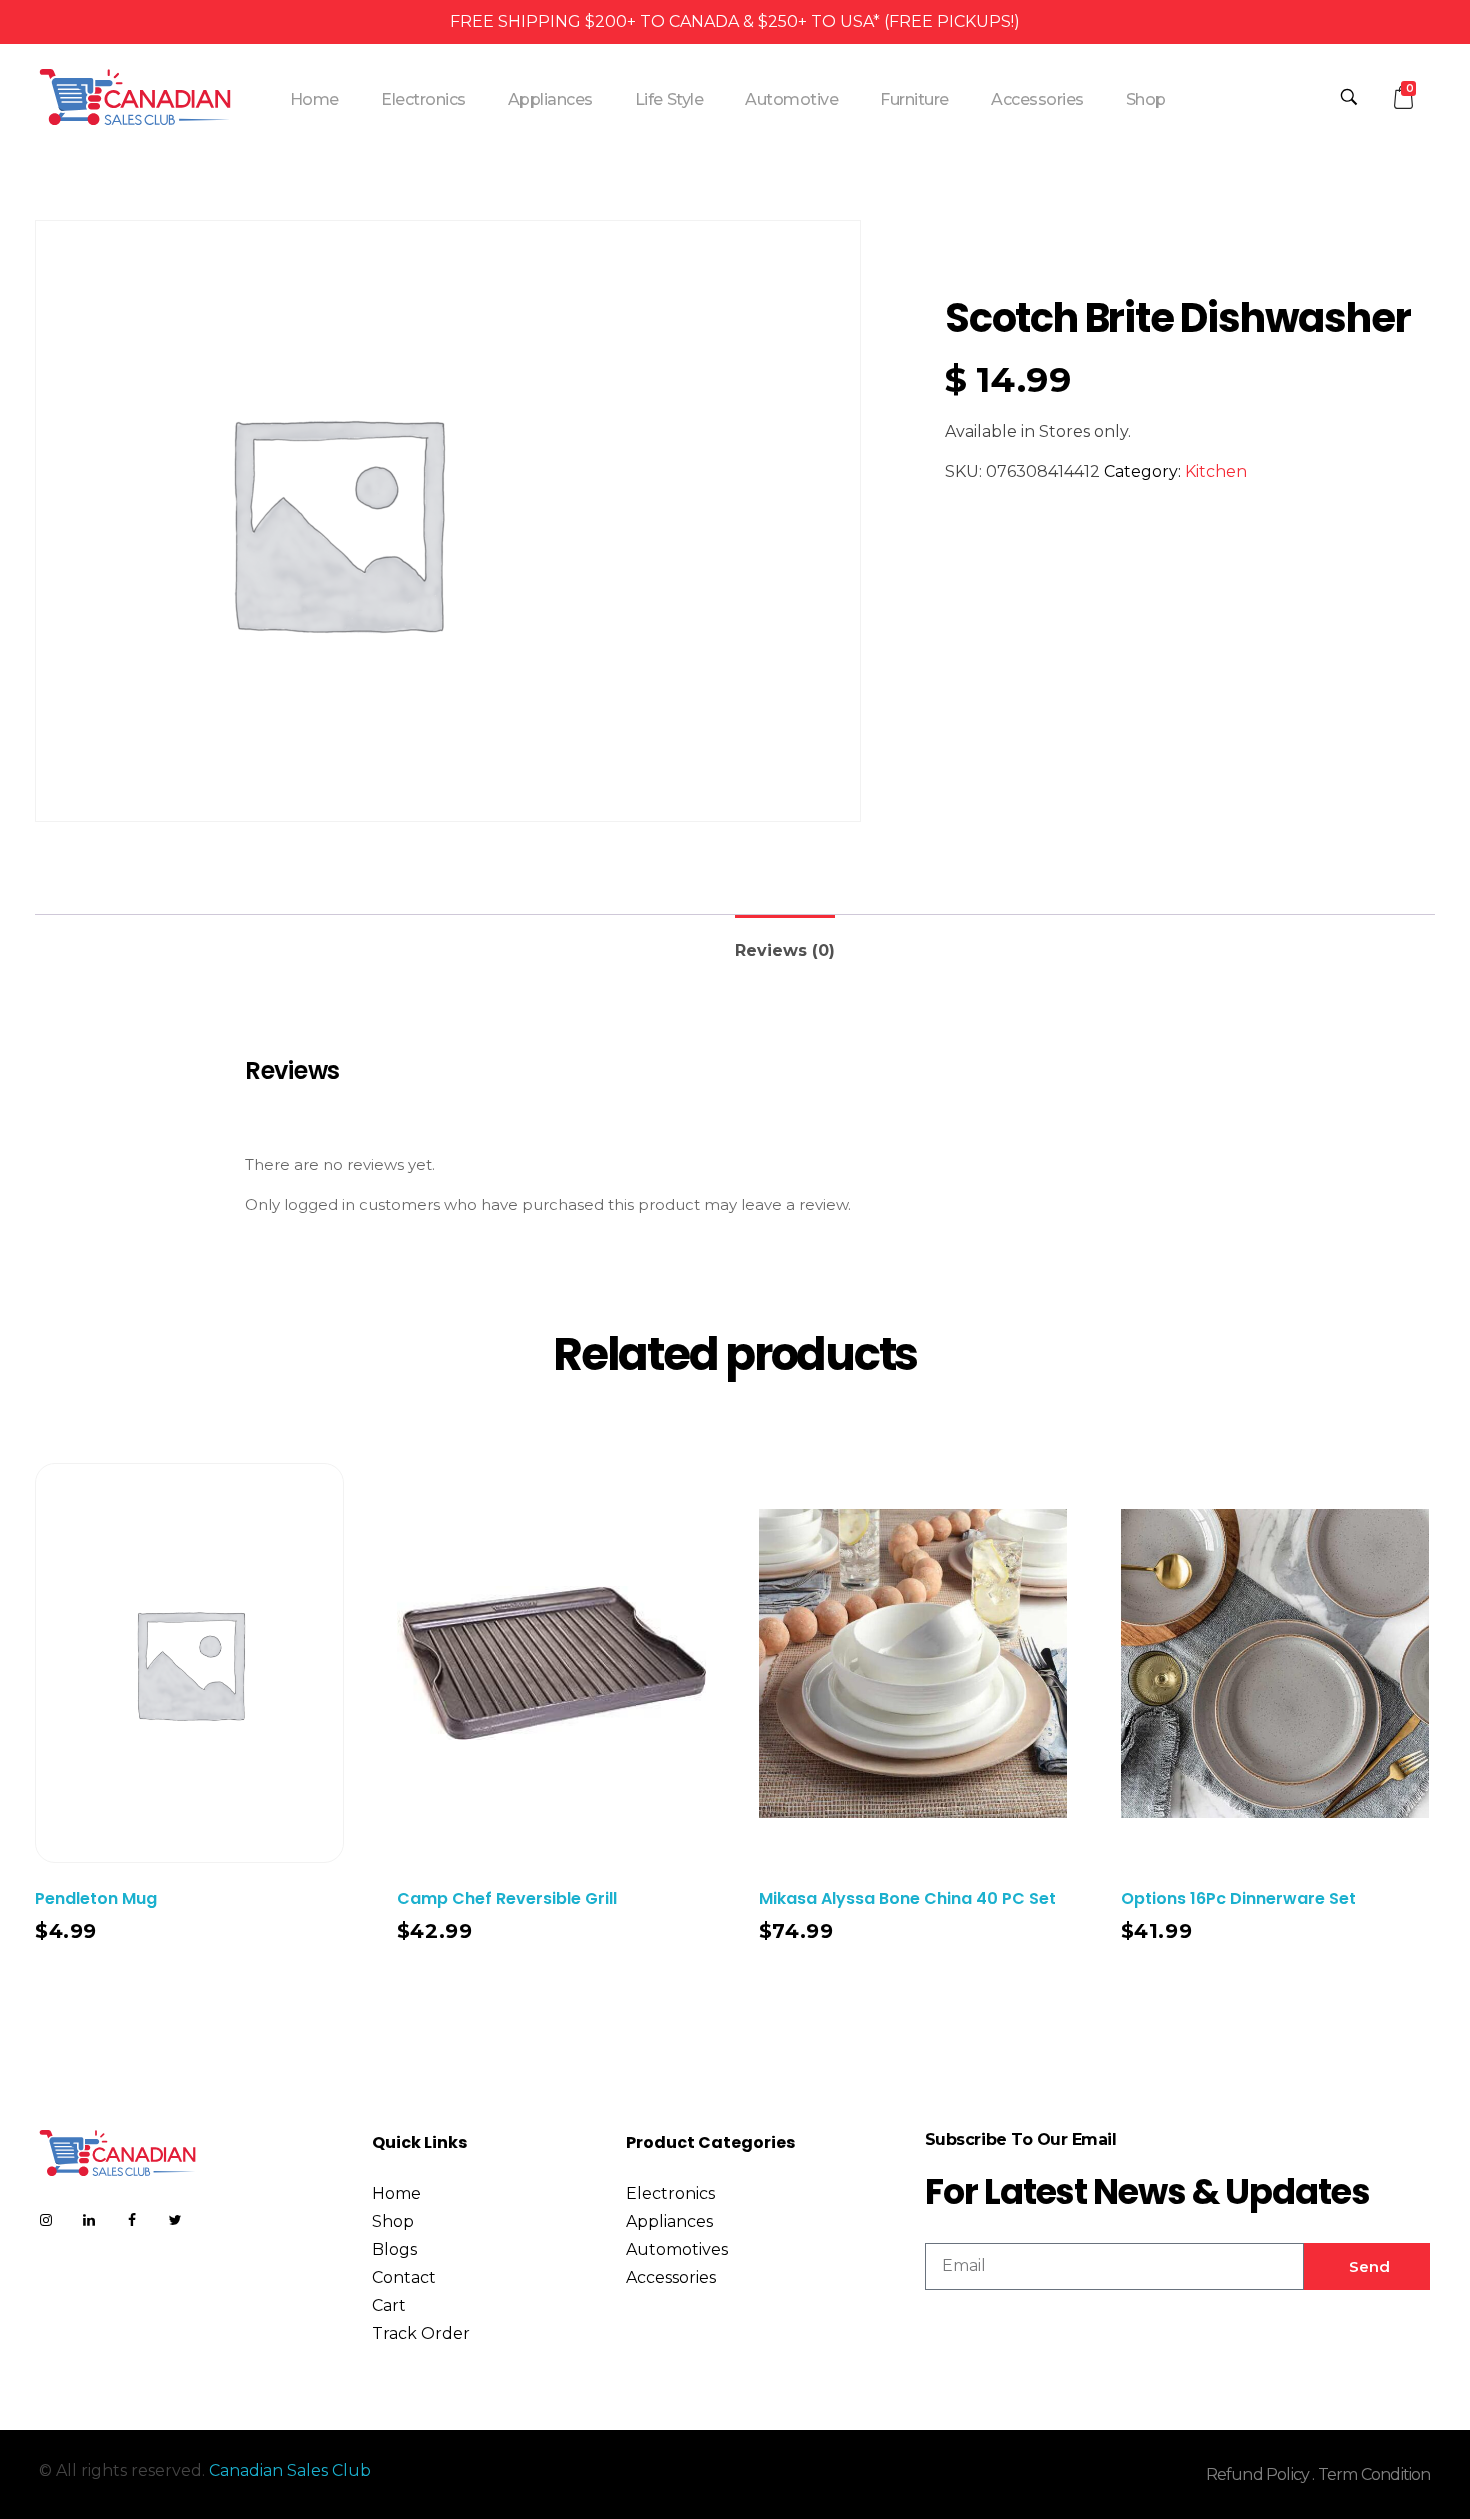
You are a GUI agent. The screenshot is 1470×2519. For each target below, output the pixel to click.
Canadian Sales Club (290, 2470)
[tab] (785, 942)
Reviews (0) (785, 950)
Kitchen (1216, 471)
